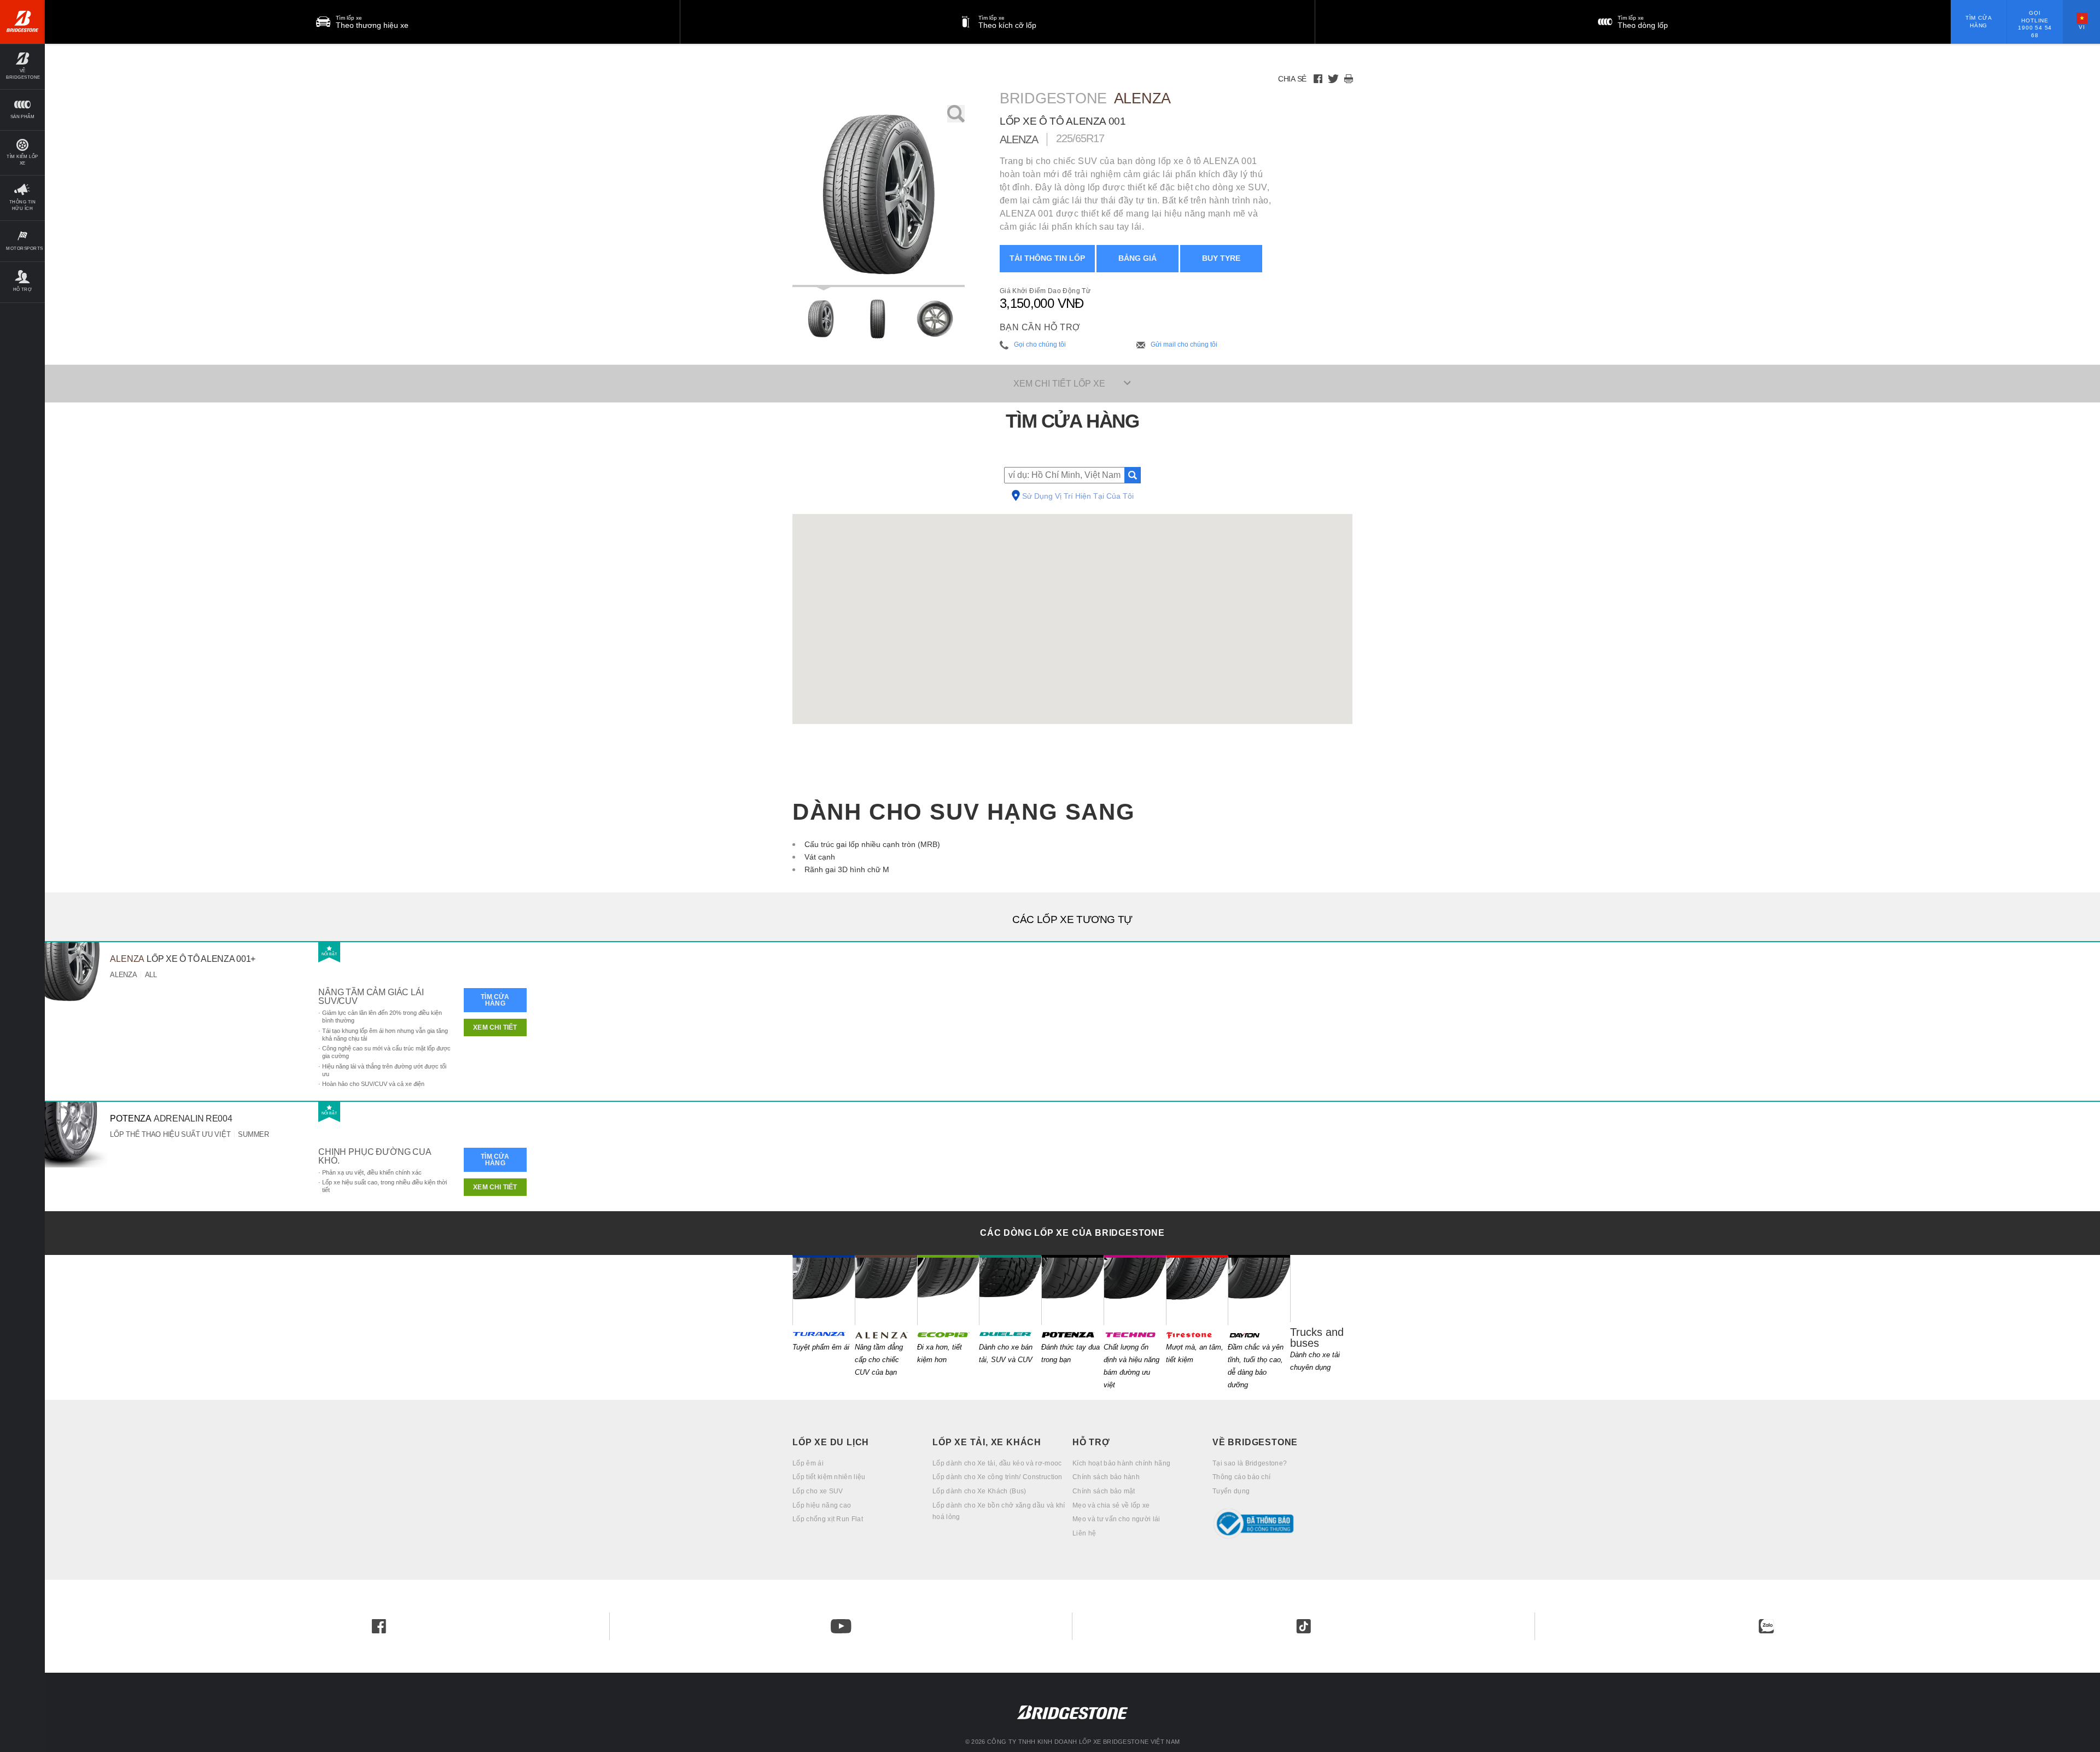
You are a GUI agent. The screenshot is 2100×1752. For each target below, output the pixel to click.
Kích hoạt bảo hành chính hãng (1121, 1463)
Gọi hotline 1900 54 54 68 (2035, 24)
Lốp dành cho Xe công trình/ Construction (997, 1477)
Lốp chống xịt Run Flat (828, 1519)
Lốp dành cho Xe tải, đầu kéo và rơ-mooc (997, 1463)
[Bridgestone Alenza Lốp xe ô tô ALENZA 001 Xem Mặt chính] (821, 319)
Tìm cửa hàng (1979, 22)
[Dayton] (1259, 1290)
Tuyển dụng (1231, 1491)
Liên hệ (1084, 1533)
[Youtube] (841, 1626)
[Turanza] (824, 1290)
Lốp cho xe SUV (818, 1491)
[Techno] (1135, 1290)
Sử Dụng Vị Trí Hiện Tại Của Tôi (1078, 497)
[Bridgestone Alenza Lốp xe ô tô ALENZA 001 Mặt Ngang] (935, 319)
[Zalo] (1766, 1626)
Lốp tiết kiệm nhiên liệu (829, 1477)
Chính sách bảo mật (1104, 1491)
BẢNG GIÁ (1137, 258)
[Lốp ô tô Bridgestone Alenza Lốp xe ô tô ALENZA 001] (879, 196)
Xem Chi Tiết (495, 1027)
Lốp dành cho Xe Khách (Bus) (979, 1491)
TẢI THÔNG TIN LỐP (1047, 258)
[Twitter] (1333, 79)
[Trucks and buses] (1321, 1289)
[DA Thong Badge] (1282, 1524)
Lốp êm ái (808, 1463)
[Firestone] (1197, 1290)
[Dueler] (1010, 1290)
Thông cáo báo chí (1241, 1477)
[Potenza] (1072, 1290)
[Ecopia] (948, 1290)
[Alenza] (886, 1290)
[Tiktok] (1304, 1626)
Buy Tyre (1221, 258)
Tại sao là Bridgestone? (1250, 1463)
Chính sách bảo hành (1106, 1477)
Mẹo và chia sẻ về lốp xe (1111, 1505)
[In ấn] (1349, 79)
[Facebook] (1318, 79)
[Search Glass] (1133, 475)
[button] (22, 66)
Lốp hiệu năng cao (822, 1505)
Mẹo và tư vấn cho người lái (1116, 1519)
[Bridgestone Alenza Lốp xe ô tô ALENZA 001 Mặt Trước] (877, 319)
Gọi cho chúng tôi (1040, 344)
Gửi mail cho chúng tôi (1184, 344)
